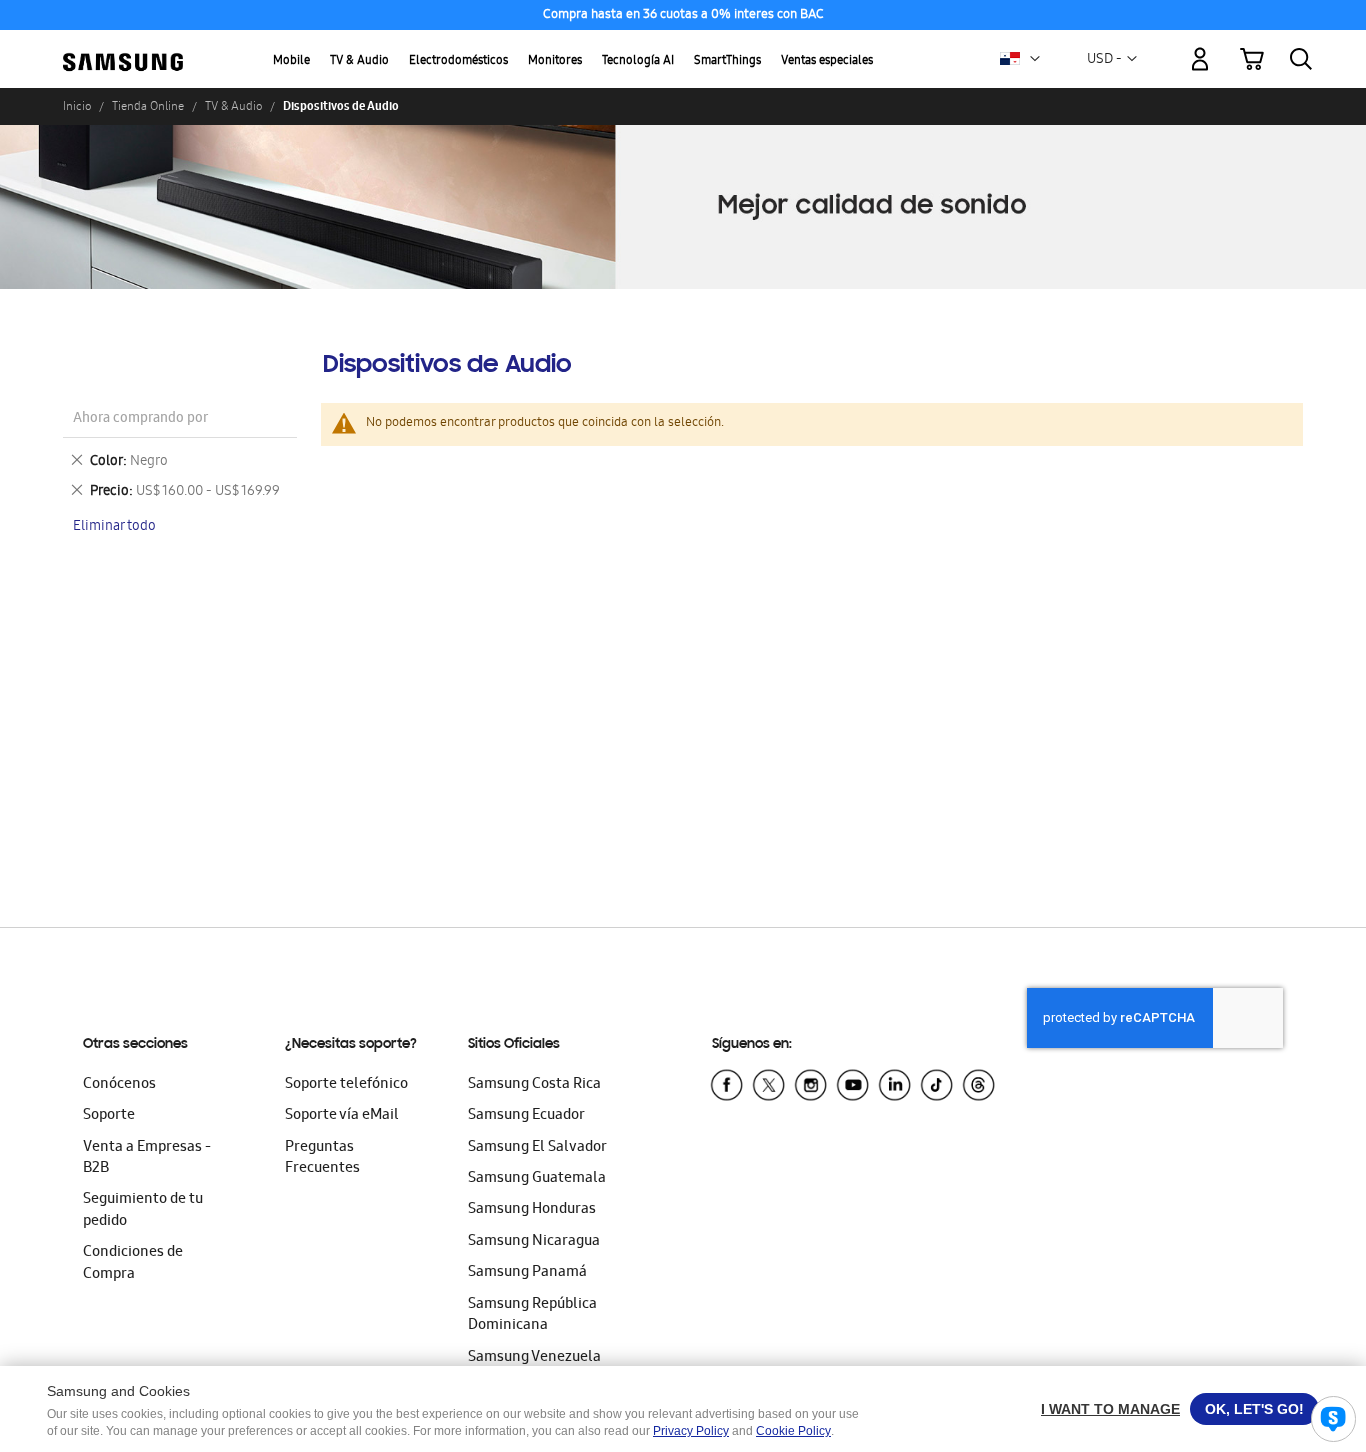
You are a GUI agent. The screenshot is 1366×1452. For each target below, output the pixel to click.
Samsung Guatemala (537, 1179)
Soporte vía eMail (342, 1116)
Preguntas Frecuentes (322, 1158)
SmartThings (727, 61)
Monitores (555, 61)
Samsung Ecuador (526, 1116)
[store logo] (123, 48)
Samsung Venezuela (534, 1358)
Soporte (109, 1116)
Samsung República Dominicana (532, 1315)
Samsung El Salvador (537, 1148)
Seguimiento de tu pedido (143, 1210)
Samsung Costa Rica (534, 1085)
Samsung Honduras (532, 1210)
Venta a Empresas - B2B (147, 1158)
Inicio (77, 106)
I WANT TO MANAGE (1110, 1409)
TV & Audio (359, 61)
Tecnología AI (638, 61)
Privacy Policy (691, 1431)
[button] (1035, 59)
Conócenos (119, 1085)
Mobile (291, 61)
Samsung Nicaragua (534, 1242)
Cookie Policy (793, 1431)
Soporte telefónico (346, 1085)
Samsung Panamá (527, 1273)
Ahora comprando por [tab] (140, 419)
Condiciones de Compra (133, 1263)
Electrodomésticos (458, 61)
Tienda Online (148, 106)
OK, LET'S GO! (1254, 1409)
